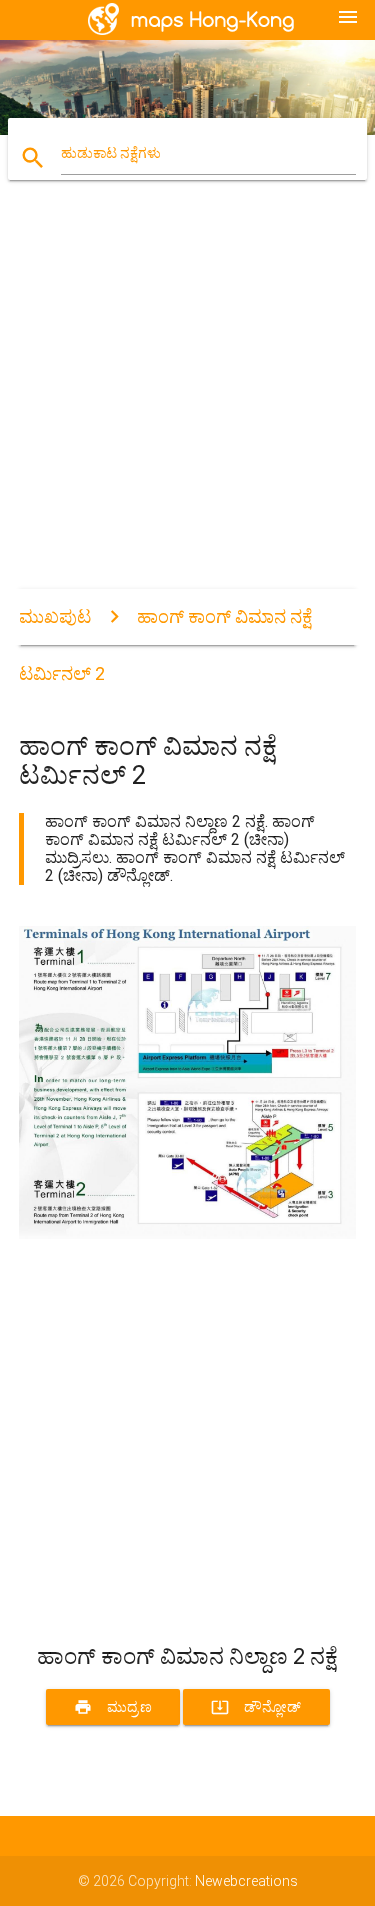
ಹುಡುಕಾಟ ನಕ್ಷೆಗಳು (111, 153)
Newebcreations (246, 1881)
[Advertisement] (187, 401)
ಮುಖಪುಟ (55, 616)
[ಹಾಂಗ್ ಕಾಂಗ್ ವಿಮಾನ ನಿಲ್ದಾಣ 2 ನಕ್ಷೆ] (188, 1234)
